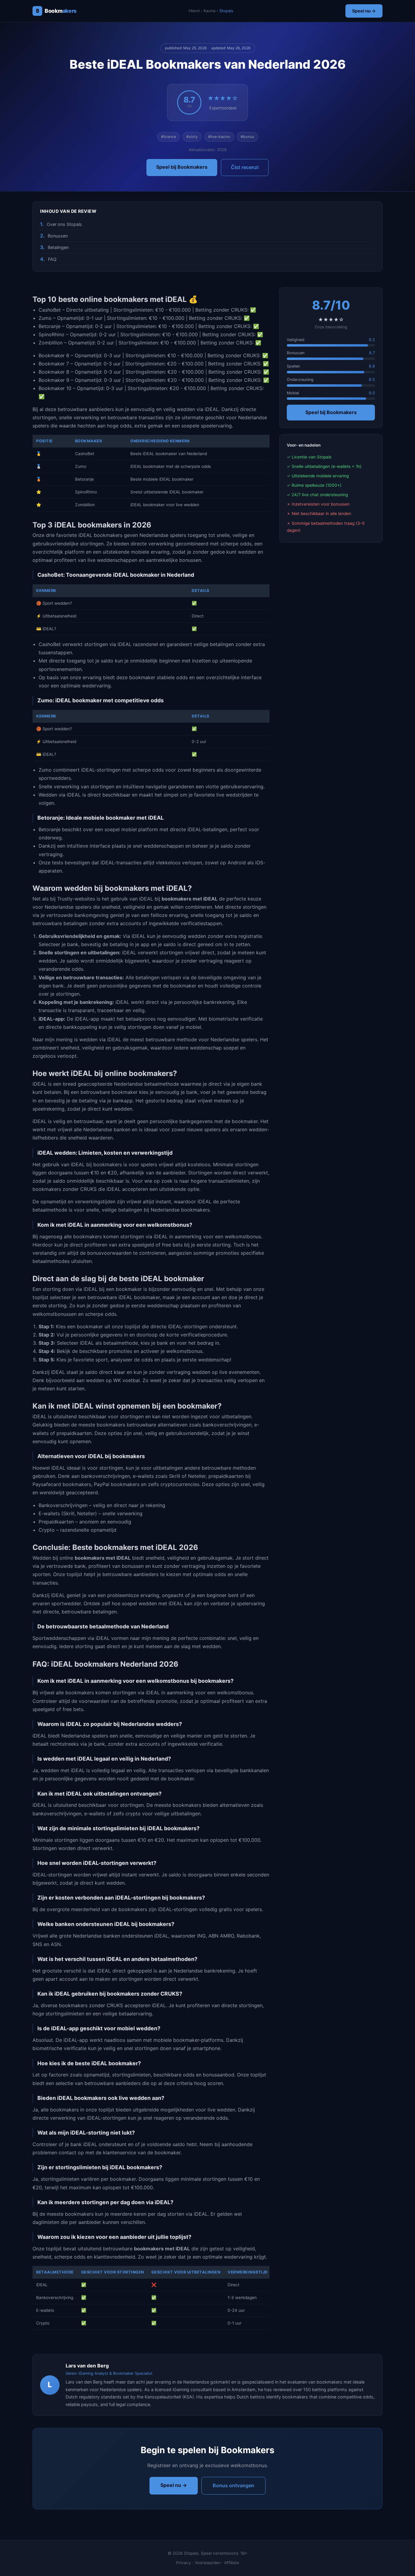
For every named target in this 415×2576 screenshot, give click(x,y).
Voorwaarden (208, 2563)
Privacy (184, 2563)
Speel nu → (364, 11)
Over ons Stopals (64, 224)
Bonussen (58, 236)
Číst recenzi (245, 167)
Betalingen (58, 247)
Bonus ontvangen (233, 2485)
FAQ (52, 259)
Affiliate (232, 2563)
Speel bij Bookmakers (182, 167)
